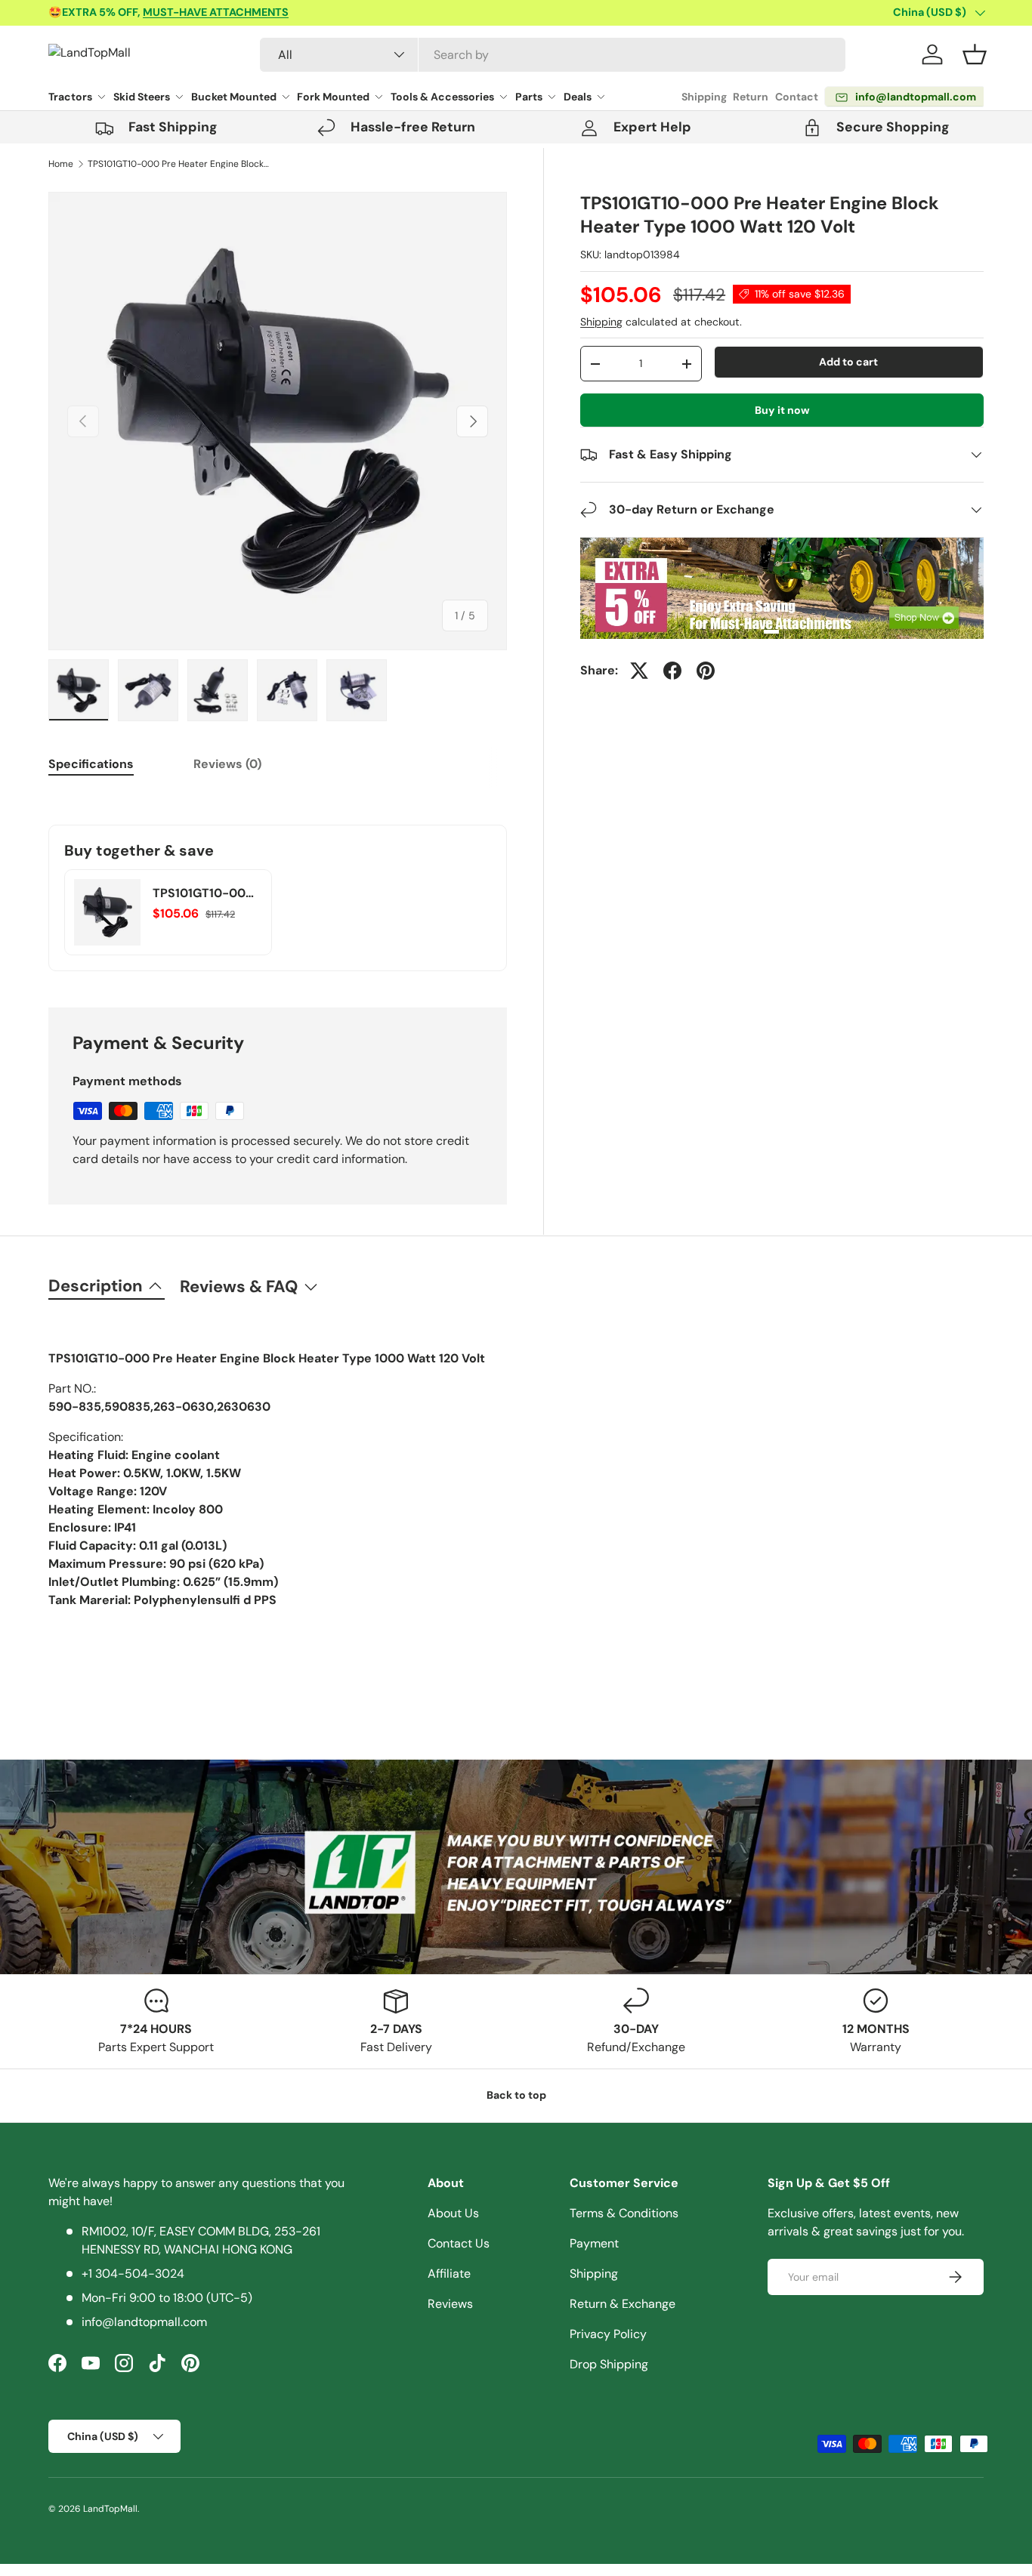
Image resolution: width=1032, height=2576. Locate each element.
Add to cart (848, 362)
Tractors (70, 97)
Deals (578, 97)
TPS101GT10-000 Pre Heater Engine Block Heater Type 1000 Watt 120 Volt (178, 164)
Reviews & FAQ (239, 1286)
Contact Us (459, 2243)
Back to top (516, 2095)
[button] (975, 54)
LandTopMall (110, 2509)
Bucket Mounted (234, 97)
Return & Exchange (623, 2304)
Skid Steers (142, 97)
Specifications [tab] (91, 764)
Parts (529, 97)
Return (751, 97)
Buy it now (782, 410)
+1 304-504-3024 (133, 2274)
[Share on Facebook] (672, 671)
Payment (594, 2243)
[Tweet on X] (639, 671)
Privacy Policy (608, 2334)
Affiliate (449, 2274)
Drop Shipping (609, 2364)
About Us (453, 2213)
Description (96, 1286)
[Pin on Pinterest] (706, 671)
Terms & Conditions (624, 2213)
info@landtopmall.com (144, 2322)
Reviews (450, 2304)
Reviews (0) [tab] (227, 764)
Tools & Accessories (442, 97)
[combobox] (553, 55)
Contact (797, 97)
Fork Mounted (333, 97)
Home (61, 164)
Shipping (704, 97)
